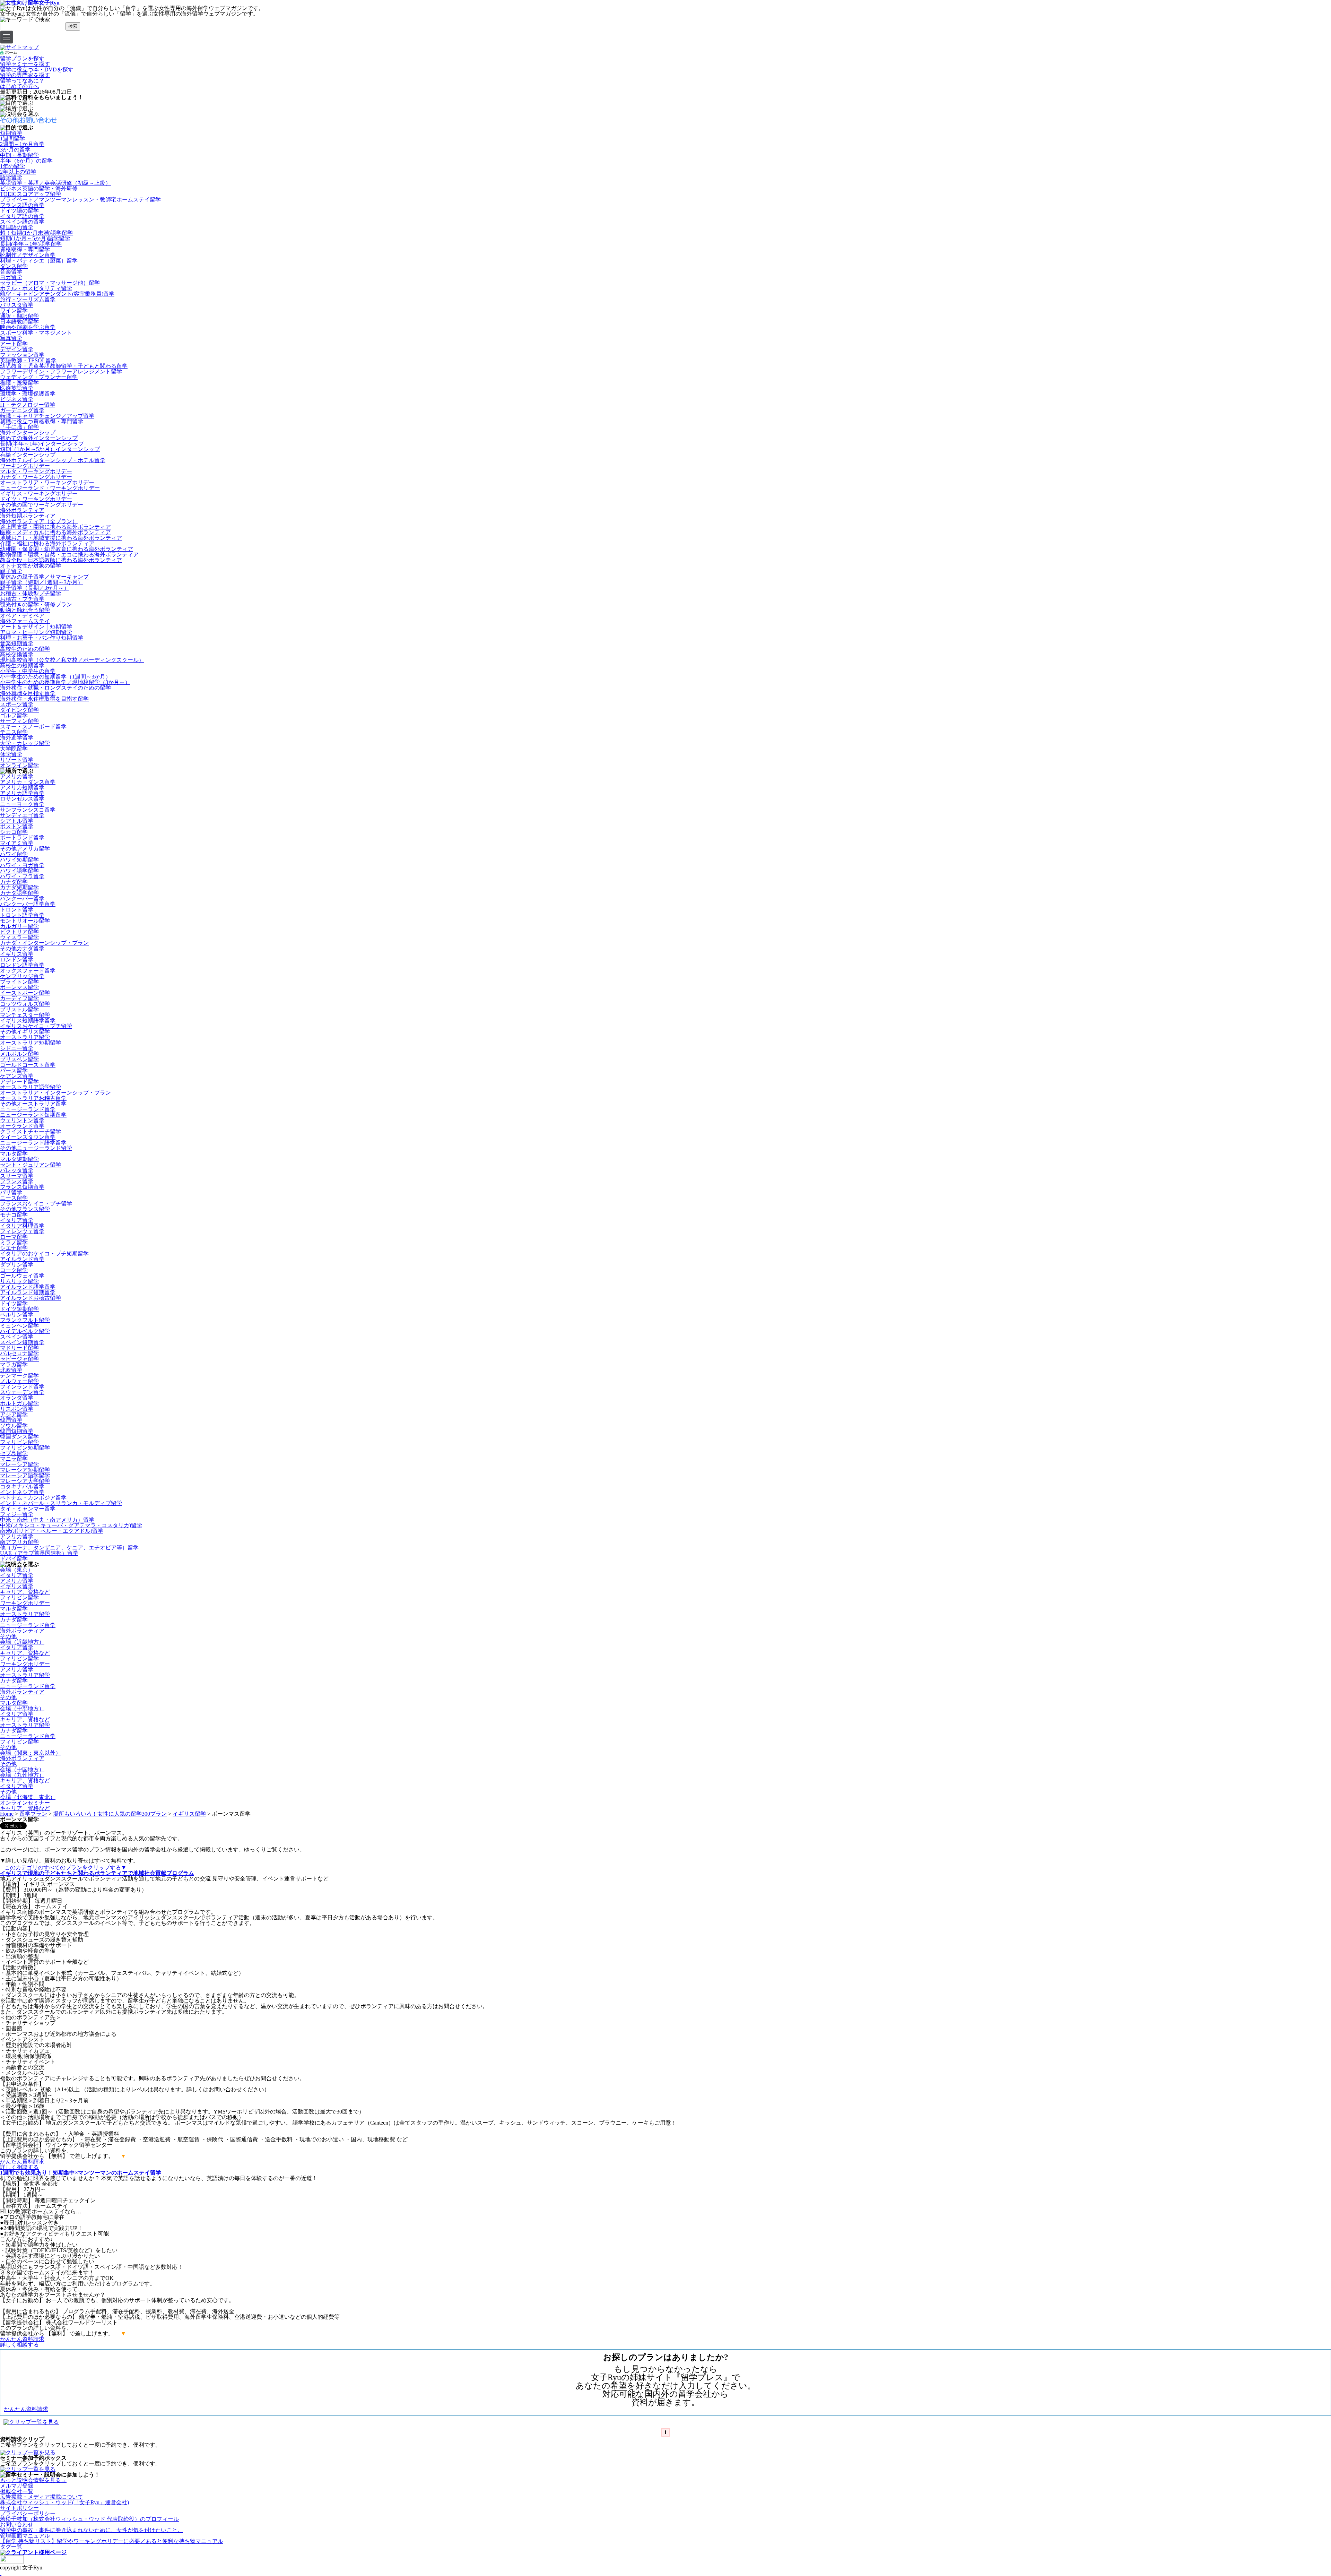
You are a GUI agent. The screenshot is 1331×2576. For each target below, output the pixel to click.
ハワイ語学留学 (19, 871)
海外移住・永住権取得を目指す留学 (44, 699)
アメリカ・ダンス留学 (28, 782)
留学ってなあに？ (22, 81)
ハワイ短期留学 (19, 860)
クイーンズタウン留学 (28, 1137)
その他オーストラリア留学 (33, 1104)
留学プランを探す (22, 58)
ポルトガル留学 (19, 1403)
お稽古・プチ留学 (22, 599)
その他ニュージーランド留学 (36, 1148)
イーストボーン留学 (25, 993)
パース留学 (14, 1070)
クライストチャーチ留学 (31, 1131)
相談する (19, 2167)
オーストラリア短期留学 (31, 1043)
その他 (8, 1636)
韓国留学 (11, 1420)
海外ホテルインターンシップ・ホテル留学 (53, 460)
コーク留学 (14, 1270)
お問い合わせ (17, 2525)
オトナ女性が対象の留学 (31, 566)
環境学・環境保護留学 (28, 394)
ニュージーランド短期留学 (33, 1115)
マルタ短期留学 (19, 1159)
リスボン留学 (17, 1409)
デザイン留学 (17, 349)
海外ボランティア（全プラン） (39, 521)
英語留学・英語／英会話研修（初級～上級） (55, 183)
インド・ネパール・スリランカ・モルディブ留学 (61, 1503)
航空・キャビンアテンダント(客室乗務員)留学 (57, 294)
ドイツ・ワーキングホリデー (36, 499)
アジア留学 (14, 1414)
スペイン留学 (17, 1337)
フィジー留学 (17, 1514)
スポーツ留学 (17, 704)
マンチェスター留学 (25, 1015)
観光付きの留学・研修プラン (36, 604)
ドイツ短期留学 (19, 1309)
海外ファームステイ (25, 621)
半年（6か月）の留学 (26, 161)
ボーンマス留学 (19, 987)
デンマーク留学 (19, 1376)
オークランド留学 (22, 1126)
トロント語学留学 (22, 915)
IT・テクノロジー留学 (28, 405)
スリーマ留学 (17, 1176)
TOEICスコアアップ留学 (31, 194)
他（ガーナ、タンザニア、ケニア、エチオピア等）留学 (69, 1548)
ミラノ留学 (14, 1242)
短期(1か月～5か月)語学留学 (35, 238)
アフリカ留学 (17, 1536)
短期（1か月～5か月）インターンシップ (50, 449)
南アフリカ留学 (19, 1542)
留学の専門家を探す (25, 75)
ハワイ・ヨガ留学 (22, 865)
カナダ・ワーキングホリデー (36, 477)
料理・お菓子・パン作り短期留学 (42, 638)
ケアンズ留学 (17, 1076)
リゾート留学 (17, 760)
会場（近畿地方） (22, 1642)
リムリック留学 (19, 1281)
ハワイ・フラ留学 (22, 876)
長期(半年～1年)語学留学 (31, 244)
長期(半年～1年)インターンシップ (42, 444)
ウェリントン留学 (22, 1120)
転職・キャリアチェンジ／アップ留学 (47, 416)
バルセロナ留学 (19, 1353)
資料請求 (22, 2162)
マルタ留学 (14, 1154)
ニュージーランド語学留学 (33, 1143)
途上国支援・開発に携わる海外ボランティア (55, 527)
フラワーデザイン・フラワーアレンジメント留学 (61, 371)
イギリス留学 (17, 954)
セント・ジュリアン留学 (31, 1165)
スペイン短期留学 (22, 1342)
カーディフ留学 (19, 998)
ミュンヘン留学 (19, 1326)
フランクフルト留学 (25, 1320)
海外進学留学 (17, 738)
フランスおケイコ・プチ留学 (36, 1204)
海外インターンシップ (28, 433)
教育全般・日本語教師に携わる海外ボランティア (61, 560)
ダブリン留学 (17, 1265)
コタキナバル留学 (22, 1486)
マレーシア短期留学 (25, 1470)
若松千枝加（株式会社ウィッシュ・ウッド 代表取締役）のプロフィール (89, 2519)
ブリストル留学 (19, 1009)
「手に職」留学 (19, 427)
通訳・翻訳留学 (19, 316)
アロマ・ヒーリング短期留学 (36, 632)
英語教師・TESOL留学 (28, 360)
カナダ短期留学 (19, 887)
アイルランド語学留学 (28, 1287)
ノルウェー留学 (19, 1381)
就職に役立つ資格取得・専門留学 (42, 421)
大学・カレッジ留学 (25, 743)
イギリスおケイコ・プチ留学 (36, 1026)
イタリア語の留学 (22, 216)
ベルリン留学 (17, 1315)
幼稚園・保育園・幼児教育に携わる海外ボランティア (67, 549)
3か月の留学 (15, 150)
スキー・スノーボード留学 (33, 727)
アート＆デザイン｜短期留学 (36, 627)
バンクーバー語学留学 (28, 904)
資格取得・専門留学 (25, 249)
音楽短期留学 (17, 643)
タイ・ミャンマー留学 (28, 1509)
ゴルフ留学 (14, 715)
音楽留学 (11, 272)
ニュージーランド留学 (28, 1109)
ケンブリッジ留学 (22, 976)
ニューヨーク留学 (22, 804)
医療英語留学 (17, 388)
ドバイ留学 (14, 1559)
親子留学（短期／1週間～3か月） (42, 582)
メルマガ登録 (17, 2486)
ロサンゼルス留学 (22, 799)
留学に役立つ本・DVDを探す (37, 70)
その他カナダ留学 (22, 948)
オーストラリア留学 (25, 1037)
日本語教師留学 (19, 322)
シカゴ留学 (14, 832)
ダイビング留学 (19, 710)
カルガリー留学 (19, 926)
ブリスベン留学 (19, 1059)
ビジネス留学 (17, 399)
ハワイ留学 (14, 854)
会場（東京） (17, 1570)
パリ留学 (11, 1192)
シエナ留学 (14, 1248)
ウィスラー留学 (19, 937)
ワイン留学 (14, 310)
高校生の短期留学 (22, 665)
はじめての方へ (19, 86)
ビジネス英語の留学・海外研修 (39, 188)
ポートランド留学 (22, 837)
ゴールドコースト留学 (28, 1065)
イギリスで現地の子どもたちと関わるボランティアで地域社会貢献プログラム (97, 1873)
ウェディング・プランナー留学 (39, 377)
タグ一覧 (11, 2547)
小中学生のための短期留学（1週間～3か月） (55, 677)
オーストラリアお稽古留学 (33, 1098)
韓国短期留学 (17, 1431)
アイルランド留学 (22, 1259)
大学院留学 (14, 749)
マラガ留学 (14, 1364)
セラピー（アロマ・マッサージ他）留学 (50, 283)
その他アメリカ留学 (25, 849)
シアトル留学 (17, 821)
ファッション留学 (22, 355)
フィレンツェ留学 (22, 1231)
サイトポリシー (19, 2508)
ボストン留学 (17, 826)
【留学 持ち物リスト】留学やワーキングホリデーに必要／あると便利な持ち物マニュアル (112, 2541)
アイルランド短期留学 (28, 1292)
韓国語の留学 (17, 227)
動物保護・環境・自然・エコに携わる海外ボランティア (69, 555)
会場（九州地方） (22, 1775)
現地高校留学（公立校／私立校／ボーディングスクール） (72, 660)
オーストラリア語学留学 (31, 1087)
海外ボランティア (22, 510)
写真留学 (11, 338)
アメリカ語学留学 (22, 793)
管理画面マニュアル (25, 2536)
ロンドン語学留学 (22, 965)
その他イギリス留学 (25, 1032)
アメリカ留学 (17, 776)
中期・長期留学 (19, 155)
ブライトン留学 (19, 982)
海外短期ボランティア (28, 516)
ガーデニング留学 (22, 410)
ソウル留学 (14, 1425)
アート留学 (14, 344)
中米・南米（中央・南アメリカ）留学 (47, 1520)
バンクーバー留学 (22, 898)
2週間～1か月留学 (22, 144)
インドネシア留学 (22, 1492)
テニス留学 (14, 732)
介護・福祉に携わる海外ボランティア (47, 543)
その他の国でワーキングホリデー (42, 505)
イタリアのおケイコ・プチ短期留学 (44, 1254)
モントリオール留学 (25, 921)
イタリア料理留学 (22, 1226)
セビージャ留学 (19, 1359)
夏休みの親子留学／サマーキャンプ (44, 577)
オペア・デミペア (22, 616)
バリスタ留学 (17, 305)
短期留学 (11, 133)
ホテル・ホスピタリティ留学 (36, 288)
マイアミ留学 (17, 843)
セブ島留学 (14, 1453)
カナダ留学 (14, 882)
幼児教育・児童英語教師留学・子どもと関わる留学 (64, 366)
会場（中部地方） (22, 1708)
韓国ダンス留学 (19, 1437)
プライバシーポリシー (28, 2513)
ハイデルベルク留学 (25, 1331)
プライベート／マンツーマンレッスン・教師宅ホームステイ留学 (80, 200)
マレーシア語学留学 (25, 1475)
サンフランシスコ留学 (28, 810)
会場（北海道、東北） (28, 1797)
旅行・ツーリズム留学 (28, 299)
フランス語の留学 (22, 205)
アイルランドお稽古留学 (31, 1298)
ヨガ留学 (11, 277)
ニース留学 (14, 1198)
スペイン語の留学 (22, 222)
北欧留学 (11, 1370)
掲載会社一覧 (17, 2491)
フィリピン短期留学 (25, 1448)
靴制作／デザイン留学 (28, 255)
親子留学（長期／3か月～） (35, 588)
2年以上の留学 (18, 172)
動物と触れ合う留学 (25, 610)
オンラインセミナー (25, 1803)
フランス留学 (17, 1181)
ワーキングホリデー (25, 466)
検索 (73, 26)
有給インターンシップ (28, 455)
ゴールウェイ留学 (22, 1276)
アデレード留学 (19, 1082)
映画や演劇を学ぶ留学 (28, 327)
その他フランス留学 (25, 1209)
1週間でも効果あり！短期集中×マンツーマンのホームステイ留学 (81, 2173)
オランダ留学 (17, 1398)
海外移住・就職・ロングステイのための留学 (55, 688)
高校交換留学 (17, 654)
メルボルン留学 (19, 1054)
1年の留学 (12, 166)
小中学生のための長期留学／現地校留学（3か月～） (65, 682)
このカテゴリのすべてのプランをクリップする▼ (66, 1868)
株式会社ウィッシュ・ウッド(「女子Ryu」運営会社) (64, 2502)
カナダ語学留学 (19, 893)
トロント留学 (17, 910)
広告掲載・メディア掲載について (42, 2497)
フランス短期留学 (22, 1187)
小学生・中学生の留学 (28, 671)
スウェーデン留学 (22, 1392)
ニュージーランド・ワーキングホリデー (50, 488)
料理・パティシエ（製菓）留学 (39, 261)
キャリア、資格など (25, 1592)
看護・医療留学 (19, 383)
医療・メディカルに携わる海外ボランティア (55, 532)
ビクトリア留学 (19, 932)
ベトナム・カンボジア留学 (33, 1498)
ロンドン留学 (17, 959)
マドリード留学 (19, 1348)
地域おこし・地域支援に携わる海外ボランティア (61, 538)
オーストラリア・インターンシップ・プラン (55, 1093)
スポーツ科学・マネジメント (36, 333)
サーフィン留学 (19, 721)
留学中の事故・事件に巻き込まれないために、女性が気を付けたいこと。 (92, 2530)
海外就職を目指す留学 (28, 693)
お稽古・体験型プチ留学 (31, 593)
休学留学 (11, 754)
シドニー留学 (17, 1048)
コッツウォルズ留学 (25, 1004)
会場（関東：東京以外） (31, 1753)
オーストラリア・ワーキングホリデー (47, 482)
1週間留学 (12, 139)
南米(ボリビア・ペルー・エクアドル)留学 (52, 1531)
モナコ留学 (14, 1215)
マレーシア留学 (19, 1464)
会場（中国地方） (22, 1769)
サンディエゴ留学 (22, 815)
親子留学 (11, 571)
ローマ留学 (14, 1237)
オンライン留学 (19, 765)
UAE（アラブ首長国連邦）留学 (39, 1553)
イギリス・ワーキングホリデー (39, 494)
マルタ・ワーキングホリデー (36, 471)
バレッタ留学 (17, 1170)
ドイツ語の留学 (19, 211)
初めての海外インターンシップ (39, 438)
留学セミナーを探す (25, 64)
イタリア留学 (17, 1220)
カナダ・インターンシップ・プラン (44, 943)
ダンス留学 (14, 266)
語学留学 (11, 177)
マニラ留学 (14, 1459)
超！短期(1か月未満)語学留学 (36, 233)
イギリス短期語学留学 (28, 1021)
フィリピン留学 (19, 1442)
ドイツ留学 (14, 1303)
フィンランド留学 (22, 1387)
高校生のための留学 (25, 649)
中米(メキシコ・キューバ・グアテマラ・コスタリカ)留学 (71, 1525)
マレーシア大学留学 (25, 1481)
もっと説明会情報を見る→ (33, 2480)
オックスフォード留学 (28, 971)
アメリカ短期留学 (22, 788)
